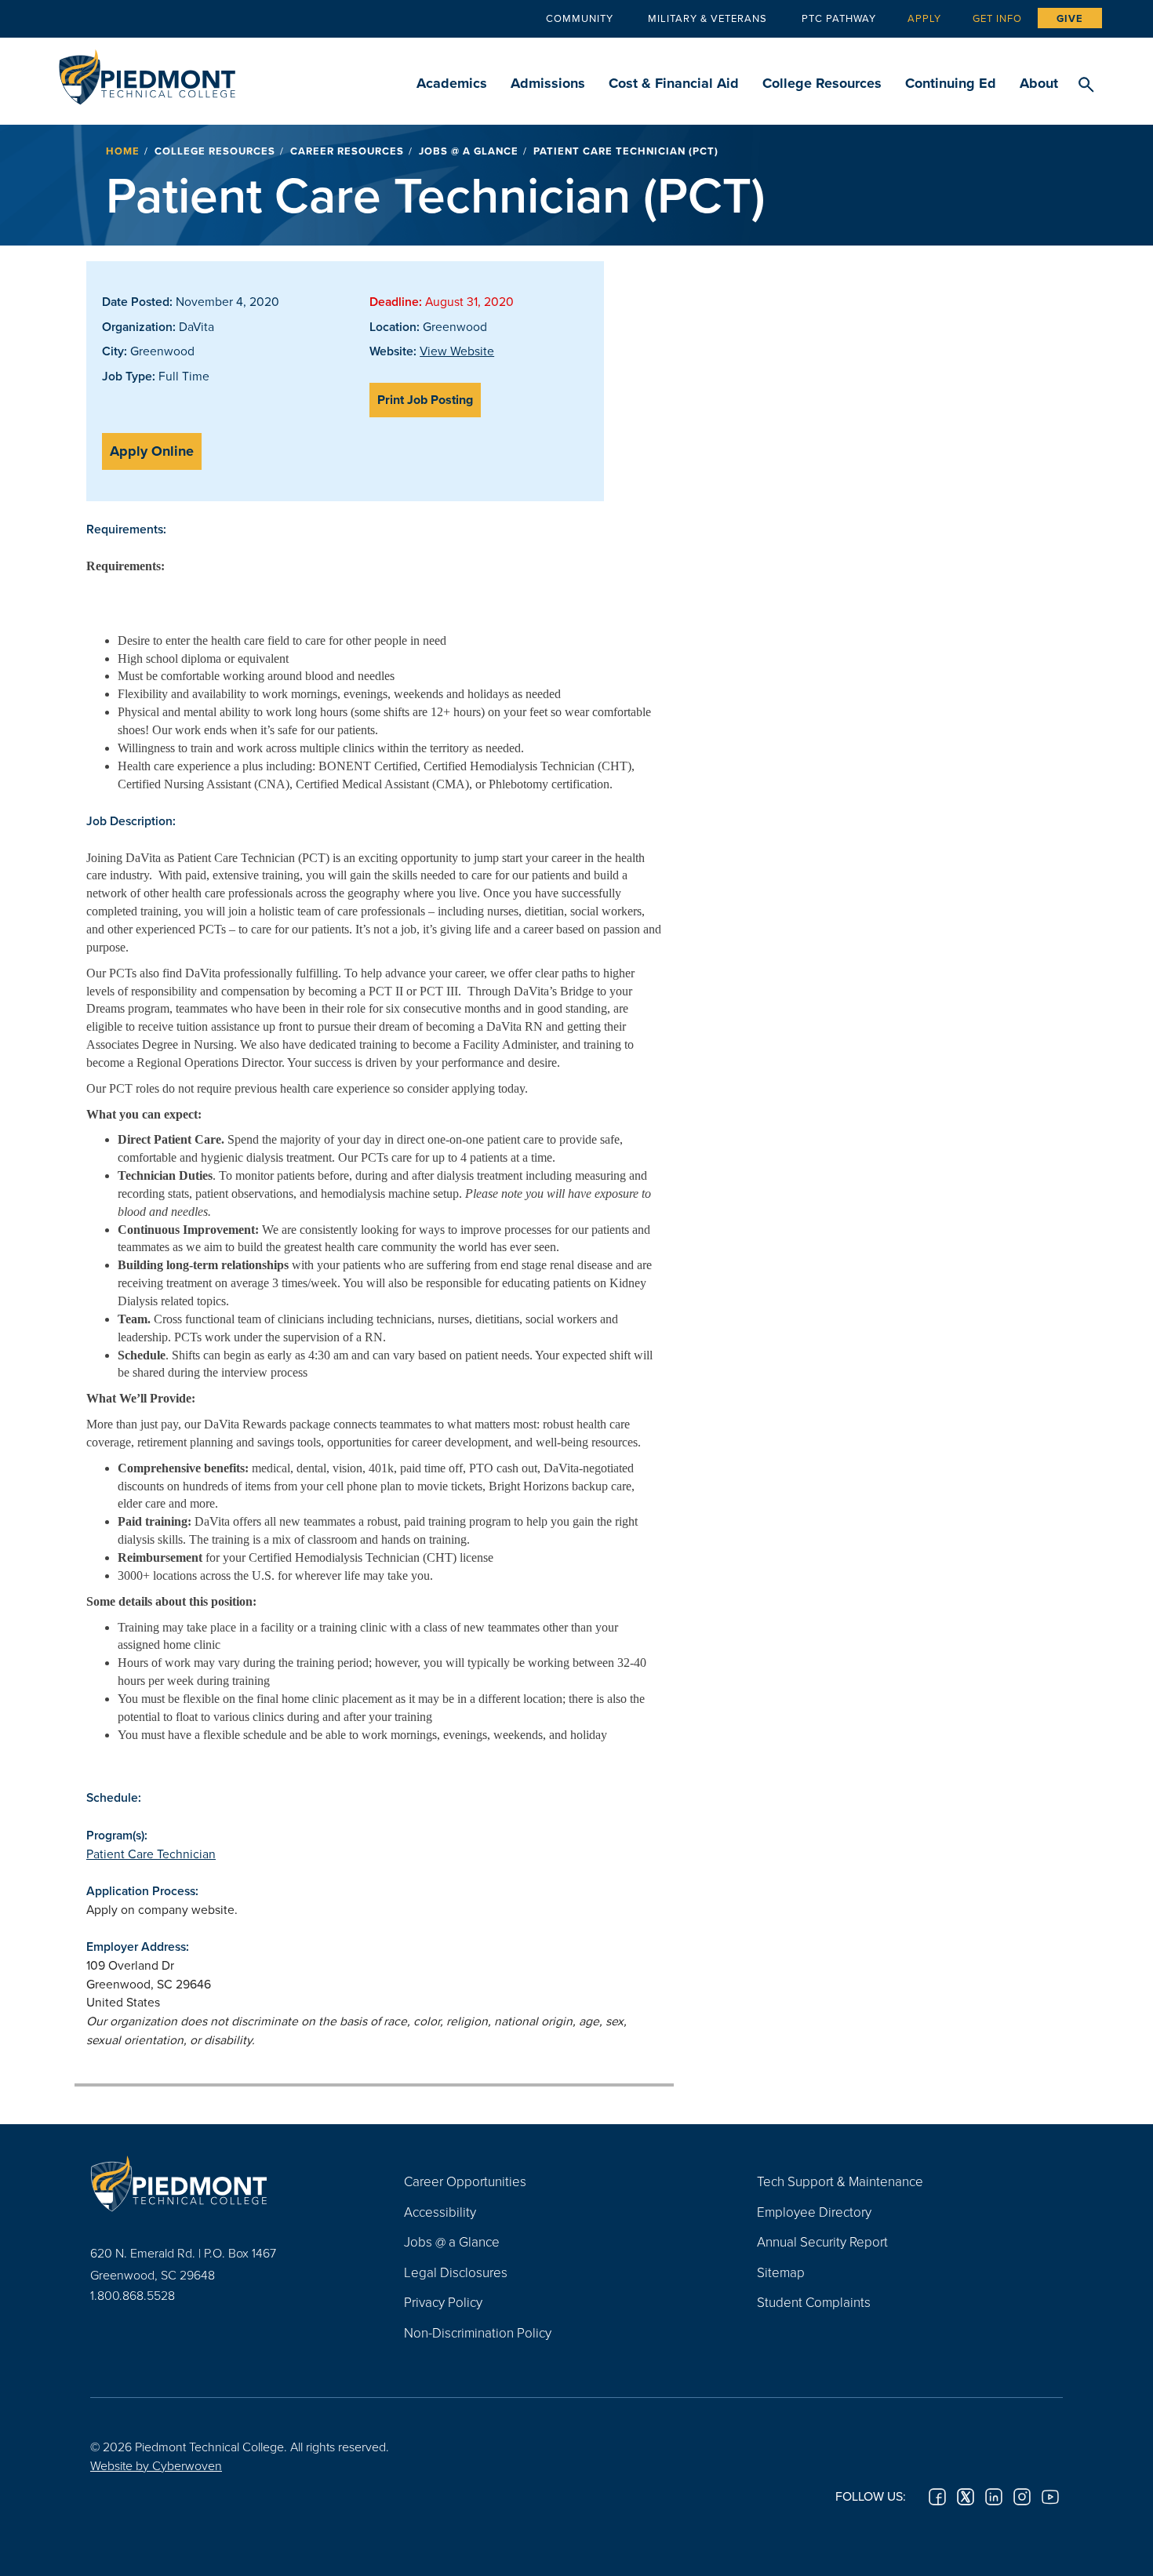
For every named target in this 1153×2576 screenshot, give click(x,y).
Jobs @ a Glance (469, 151)
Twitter (966, 2497)
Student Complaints (814, 2302)
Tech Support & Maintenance (840, 2181)
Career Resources (347, 151)
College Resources (822, 83)
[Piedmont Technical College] (224, 2183)
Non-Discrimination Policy (478, 2332)
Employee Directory (814, 2212)
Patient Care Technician (151, 1854)
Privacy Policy (443, 2302)
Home (123, 151)
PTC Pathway (839, 18)
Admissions (548, 83)
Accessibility (440, 2212)
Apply (924, 18)
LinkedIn (994, 2497)
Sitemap (781, 2272)
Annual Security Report (822, 2241)
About (1039, 83)
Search (1086, 86)
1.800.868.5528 (133, 2295)
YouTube (1050, 2497)
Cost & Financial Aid (674, 83)
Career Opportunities (465, 2181)
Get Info (997, 18)
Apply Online (152, 451)
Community (580, 18)
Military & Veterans (707, 18)
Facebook (937, 2497)
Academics (452, 83)
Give (1070, 18)
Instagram (1022, 2497)
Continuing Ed (951, 83)
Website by (156, 2465)
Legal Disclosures (456, 2272)
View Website (457, 351)
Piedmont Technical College (147, 73)
